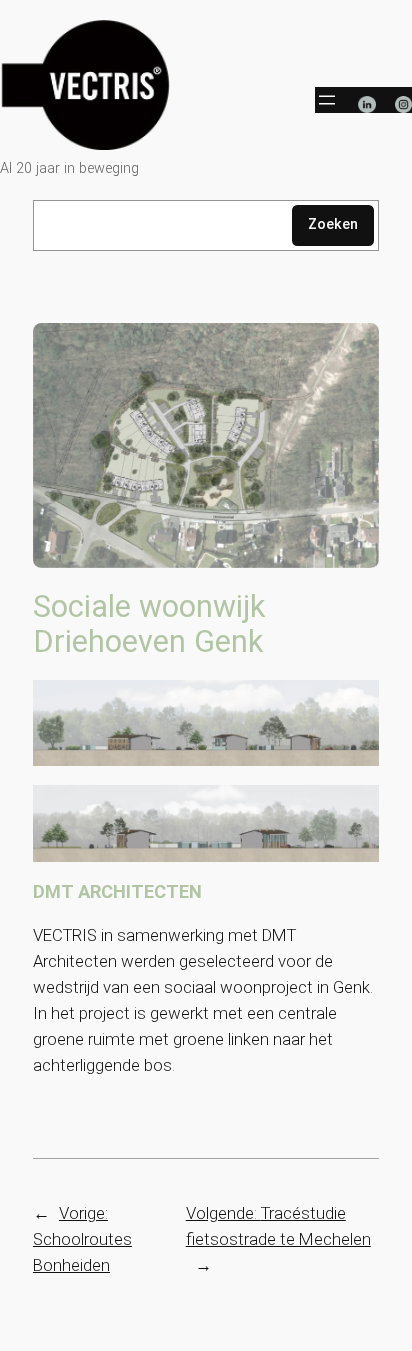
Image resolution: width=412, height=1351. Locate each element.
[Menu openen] (327, 100)
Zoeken (333, 224)
